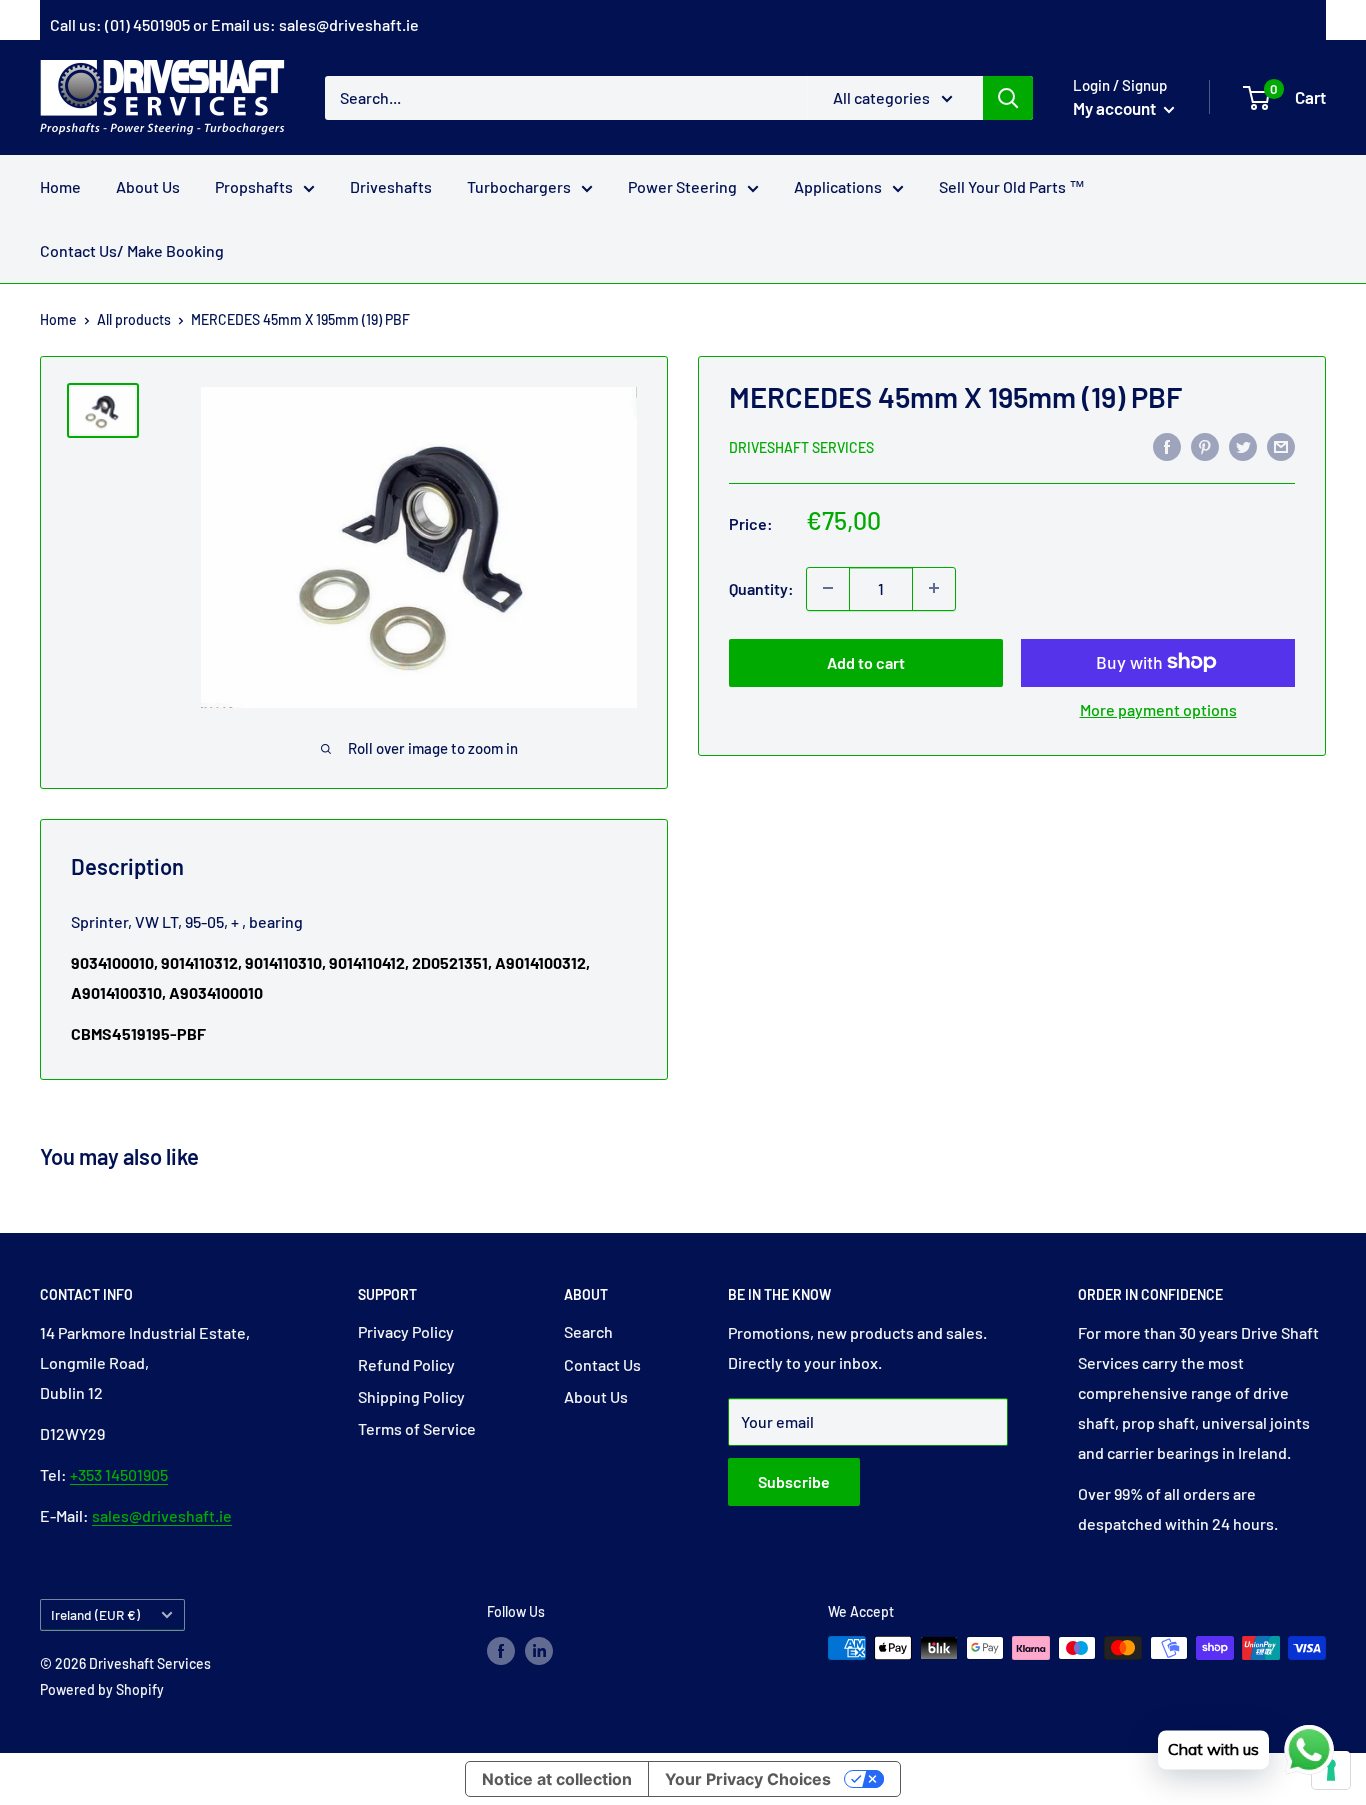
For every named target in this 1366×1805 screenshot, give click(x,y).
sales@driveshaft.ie (349, 24)
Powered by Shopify (102, 1689)
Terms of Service (417, 1428)
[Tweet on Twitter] (1243, 445)
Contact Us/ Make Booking (132, 250)
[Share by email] (1281, 445)
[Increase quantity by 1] (934, 588)
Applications (838, 186)
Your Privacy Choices (748, 1779)
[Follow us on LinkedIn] (539, 1650)
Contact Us (602, 1364)
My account (1116, 108)
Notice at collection (557, 1779)
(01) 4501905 (147, 24)
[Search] (1008, 97)
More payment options (1158, 708)
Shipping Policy (411, 1396)
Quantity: (761, 587)
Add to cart (866, 661)
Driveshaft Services (801, 446)
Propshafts (254, 186)
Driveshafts (391, 186)
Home (60, 186)
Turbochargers (519, 186)
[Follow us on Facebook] (501, 1650)
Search (588, 1331)
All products (134, 319)
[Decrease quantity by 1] (828, 588)
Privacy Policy (406, 1331)
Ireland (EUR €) (95, 1614)
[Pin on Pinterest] (1205, 445)
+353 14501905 (119, 1474)
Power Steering (682, 186)
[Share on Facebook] (1167, 445)
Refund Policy (406, 1364)
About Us (148, 186)
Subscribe (794, 1481)
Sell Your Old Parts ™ (1012, 186)
